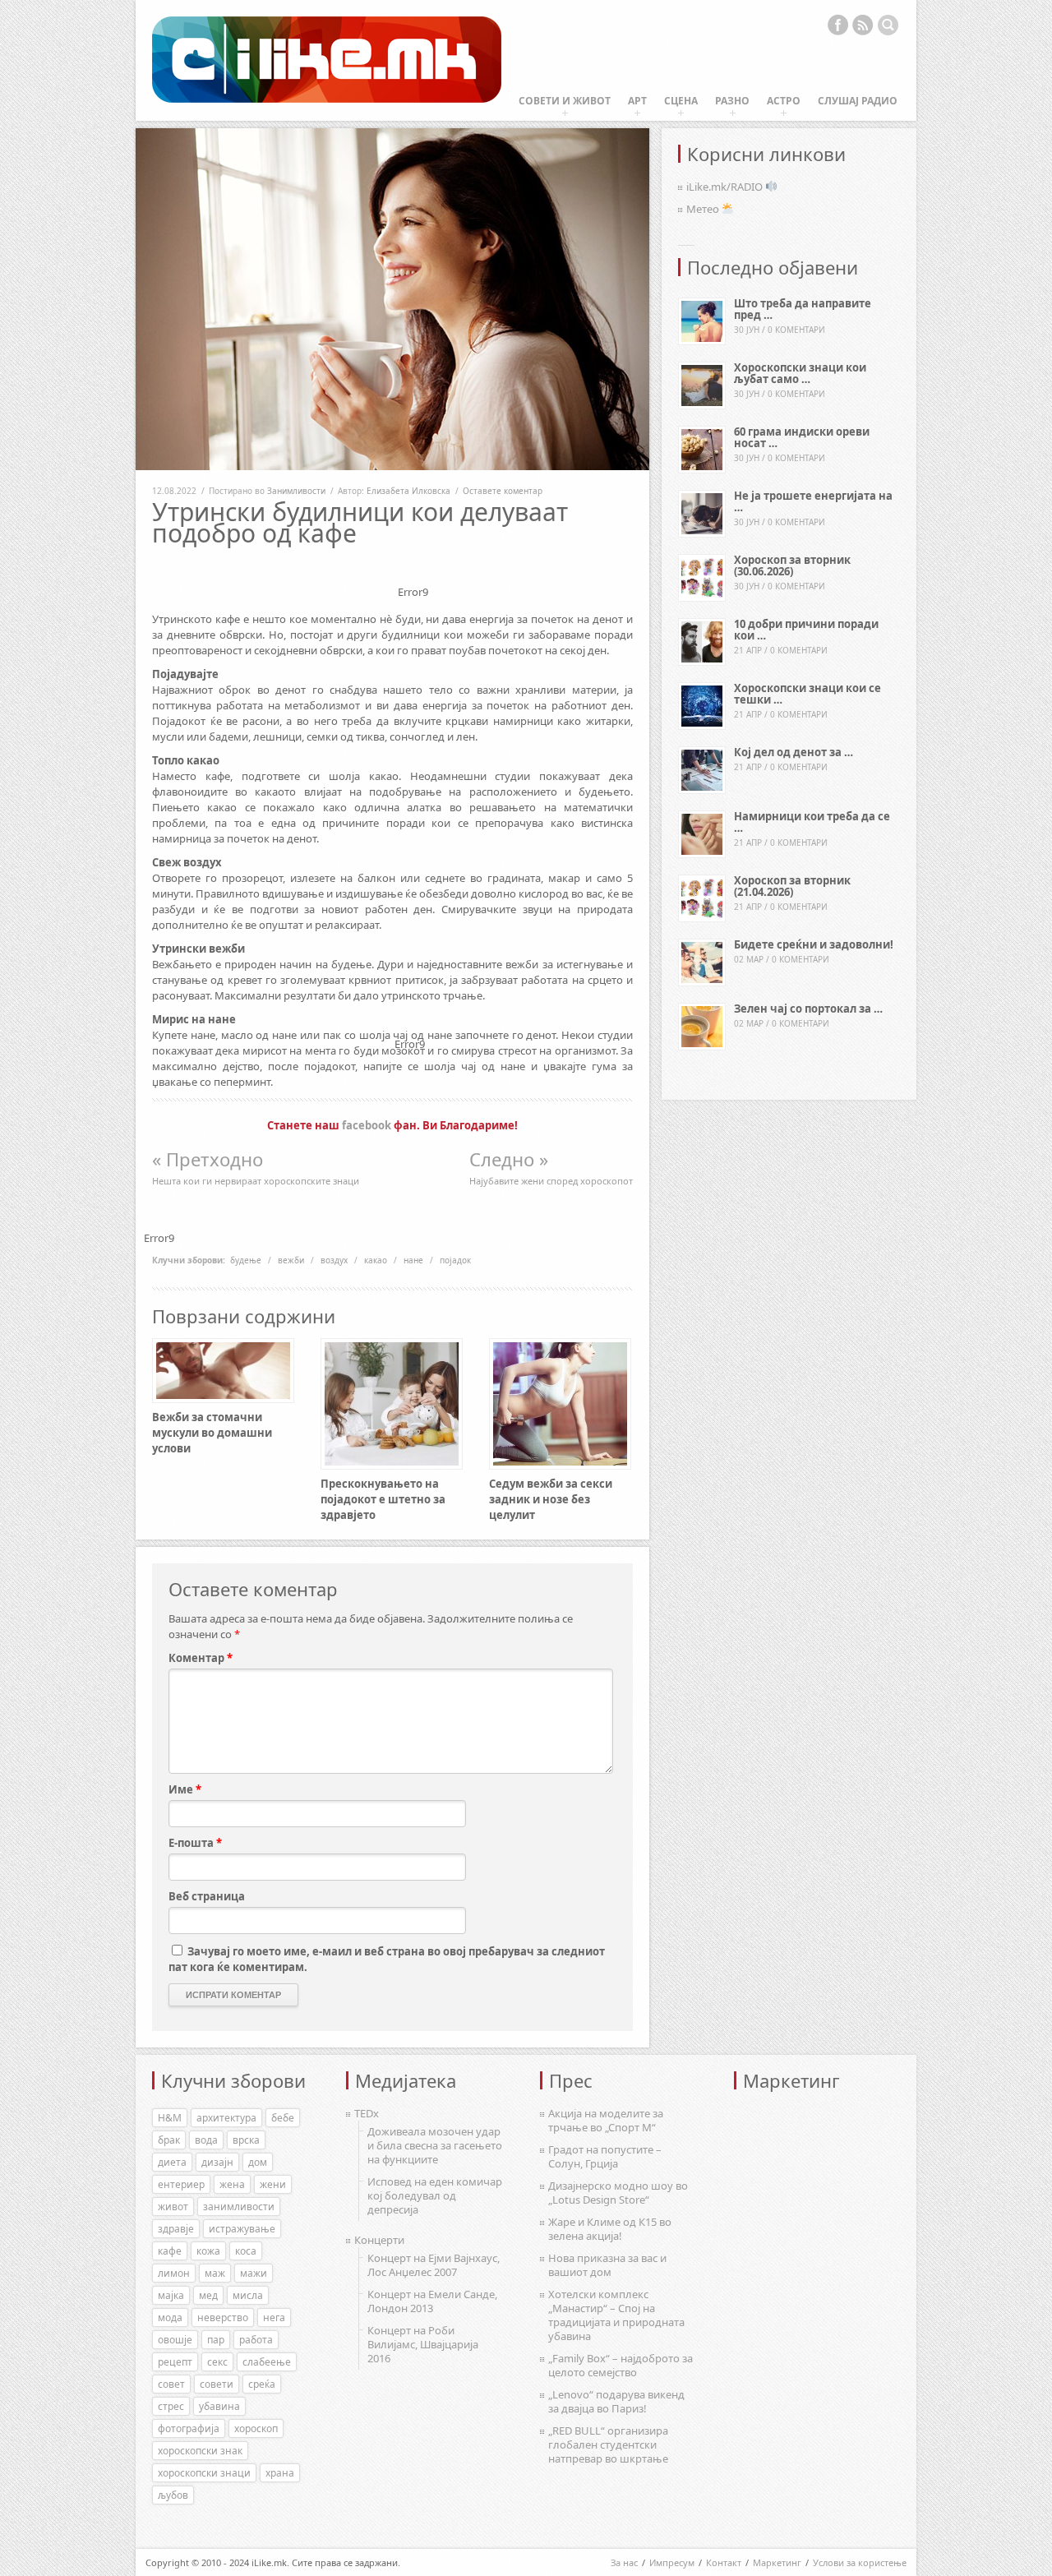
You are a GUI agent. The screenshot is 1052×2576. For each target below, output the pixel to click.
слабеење (267, 2362)
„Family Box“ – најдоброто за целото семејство (621, 2365)
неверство (223, 2317)
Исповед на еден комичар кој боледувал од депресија (435, 2195)
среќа (262, 2384)
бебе (283, 2118)
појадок (455, 1260)
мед (208, 2295)
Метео (704, 209)
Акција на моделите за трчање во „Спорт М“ (606, 2120)
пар (216, 2340)
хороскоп (256, 2428)
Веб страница (207, 1896)
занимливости (239, 2207)
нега (274, 2317)
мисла (248, 2295)
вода (206, 2140)
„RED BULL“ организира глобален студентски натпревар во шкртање (608, 2444)
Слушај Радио (858, 101)
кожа (208, 2251)
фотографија (189, 2428)
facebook (367, 1125)
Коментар (201, 1658)
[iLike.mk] (327, 60)
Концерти (379, 2240)
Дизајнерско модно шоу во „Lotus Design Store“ (618, 2193)
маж (215, 2273)
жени (273, 2184)
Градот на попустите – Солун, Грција (605, 2156)
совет (171, 2384)
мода (170, 2317)
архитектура (226, 2118)
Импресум (672, 2562)
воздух (334, 1260)
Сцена (681, 101)
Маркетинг (777, 2562)
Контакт (724, 2562)
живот (173, 2207)
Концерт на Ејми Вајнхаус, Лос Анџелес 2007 (434, 2265)
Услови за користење (860, 2562)
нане (413, 1260)
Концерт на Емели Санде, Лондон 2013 (432, 2301)
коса (246, 2251)
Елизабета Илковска (408, 491)
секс (217, 2362)
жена (232, 2184)
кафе (170, 2251)
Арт (637, 101)
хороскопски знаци (204, 2473)
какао (376, 1260)
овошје (175, 2340)
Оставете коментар (503, 491)
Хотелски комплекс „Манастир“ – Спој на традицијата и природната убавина (616, 2315)
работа (256, 2340)
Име (185, 1789)
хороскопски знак (200, 2451)
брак (169, 2140)
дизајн (217, 2162)
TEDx (367, 2113)
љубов (173, 2495)
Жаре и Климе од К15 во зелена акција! (610, 2229)
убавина (219, 2406)
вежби (291, 1260)
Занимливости (296, 491)
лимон (174, 2273)
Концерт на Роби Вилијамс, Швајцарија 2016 (423, 2344)
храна (280, 2473)
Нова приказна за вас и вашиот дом (607, 2265)
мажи (254, 2273)
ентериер (181, 2184)
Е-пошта (195, 1843)
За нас (624, 2562)
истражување (242, 2229)
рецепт (175, 2362)
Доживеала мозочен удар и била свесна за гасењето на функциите (435, 2145)
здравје (176, 2229)
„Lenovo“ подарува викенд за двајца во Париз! (616, 2401)
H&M (170, 2118)
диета (172, 2162)
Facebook (837, 25)
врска (246, 2140)
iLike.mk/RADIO (726, 187)
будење (246, 1260)
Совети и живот (565, 101)
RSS (863, 25)
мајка (171, 2295)
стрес (171, 2406)
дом (258, 2162)
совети (217, 2384)
